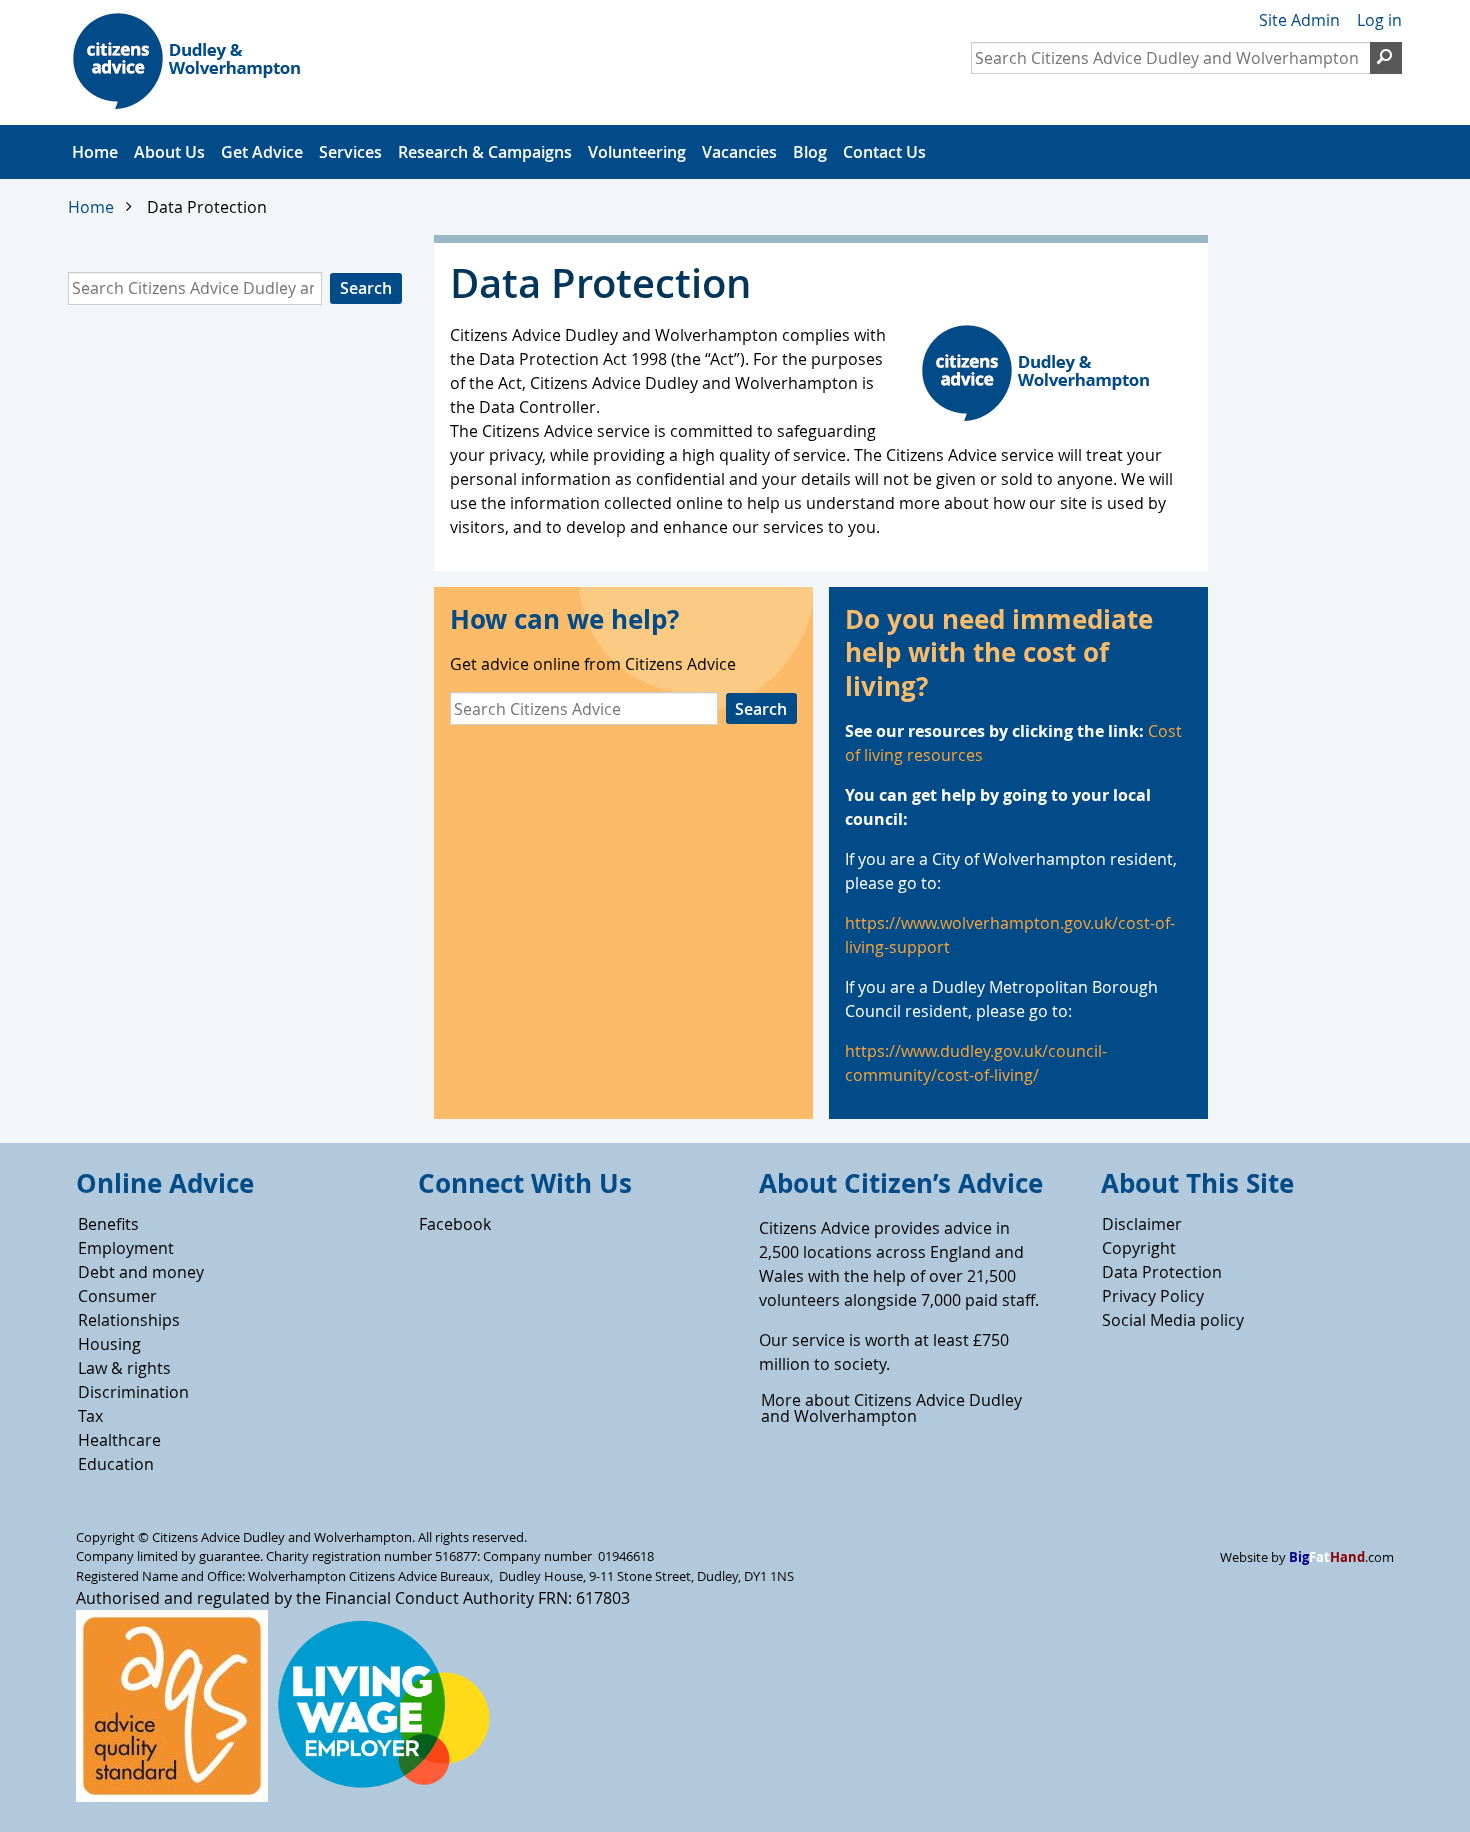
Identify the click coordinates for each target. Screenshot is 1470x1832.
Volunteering (637, 152)
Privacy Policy (1153, 1296)
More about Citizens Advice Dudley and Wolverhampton (891, 1408)
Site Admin (1299, 20)
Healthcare (119, 1440)
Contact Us (884, 152)
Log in (1379, 20)
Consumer (117, 1296)
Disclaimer (1142, 1224)
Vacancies (739, 152)
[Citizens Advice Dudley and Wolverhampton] (205, 64)
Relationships (129, 1320)
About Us (169, 152)
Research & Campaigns (485, 152)
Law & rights (124, 1368)
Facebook (455, 1224)
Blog (810, 152)
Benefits (108, 1224)
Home (95, 152)
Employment (126, 1248)
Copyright (1139, 1248)
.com (1341, 1557)
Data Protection (1162, 1272)
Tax (90, 1416)
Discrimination (133, 1392)
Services (350, 152)
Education (116, 1464)
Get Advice (262, 152)
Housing (109, 1344)
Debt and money (141, 1272)
